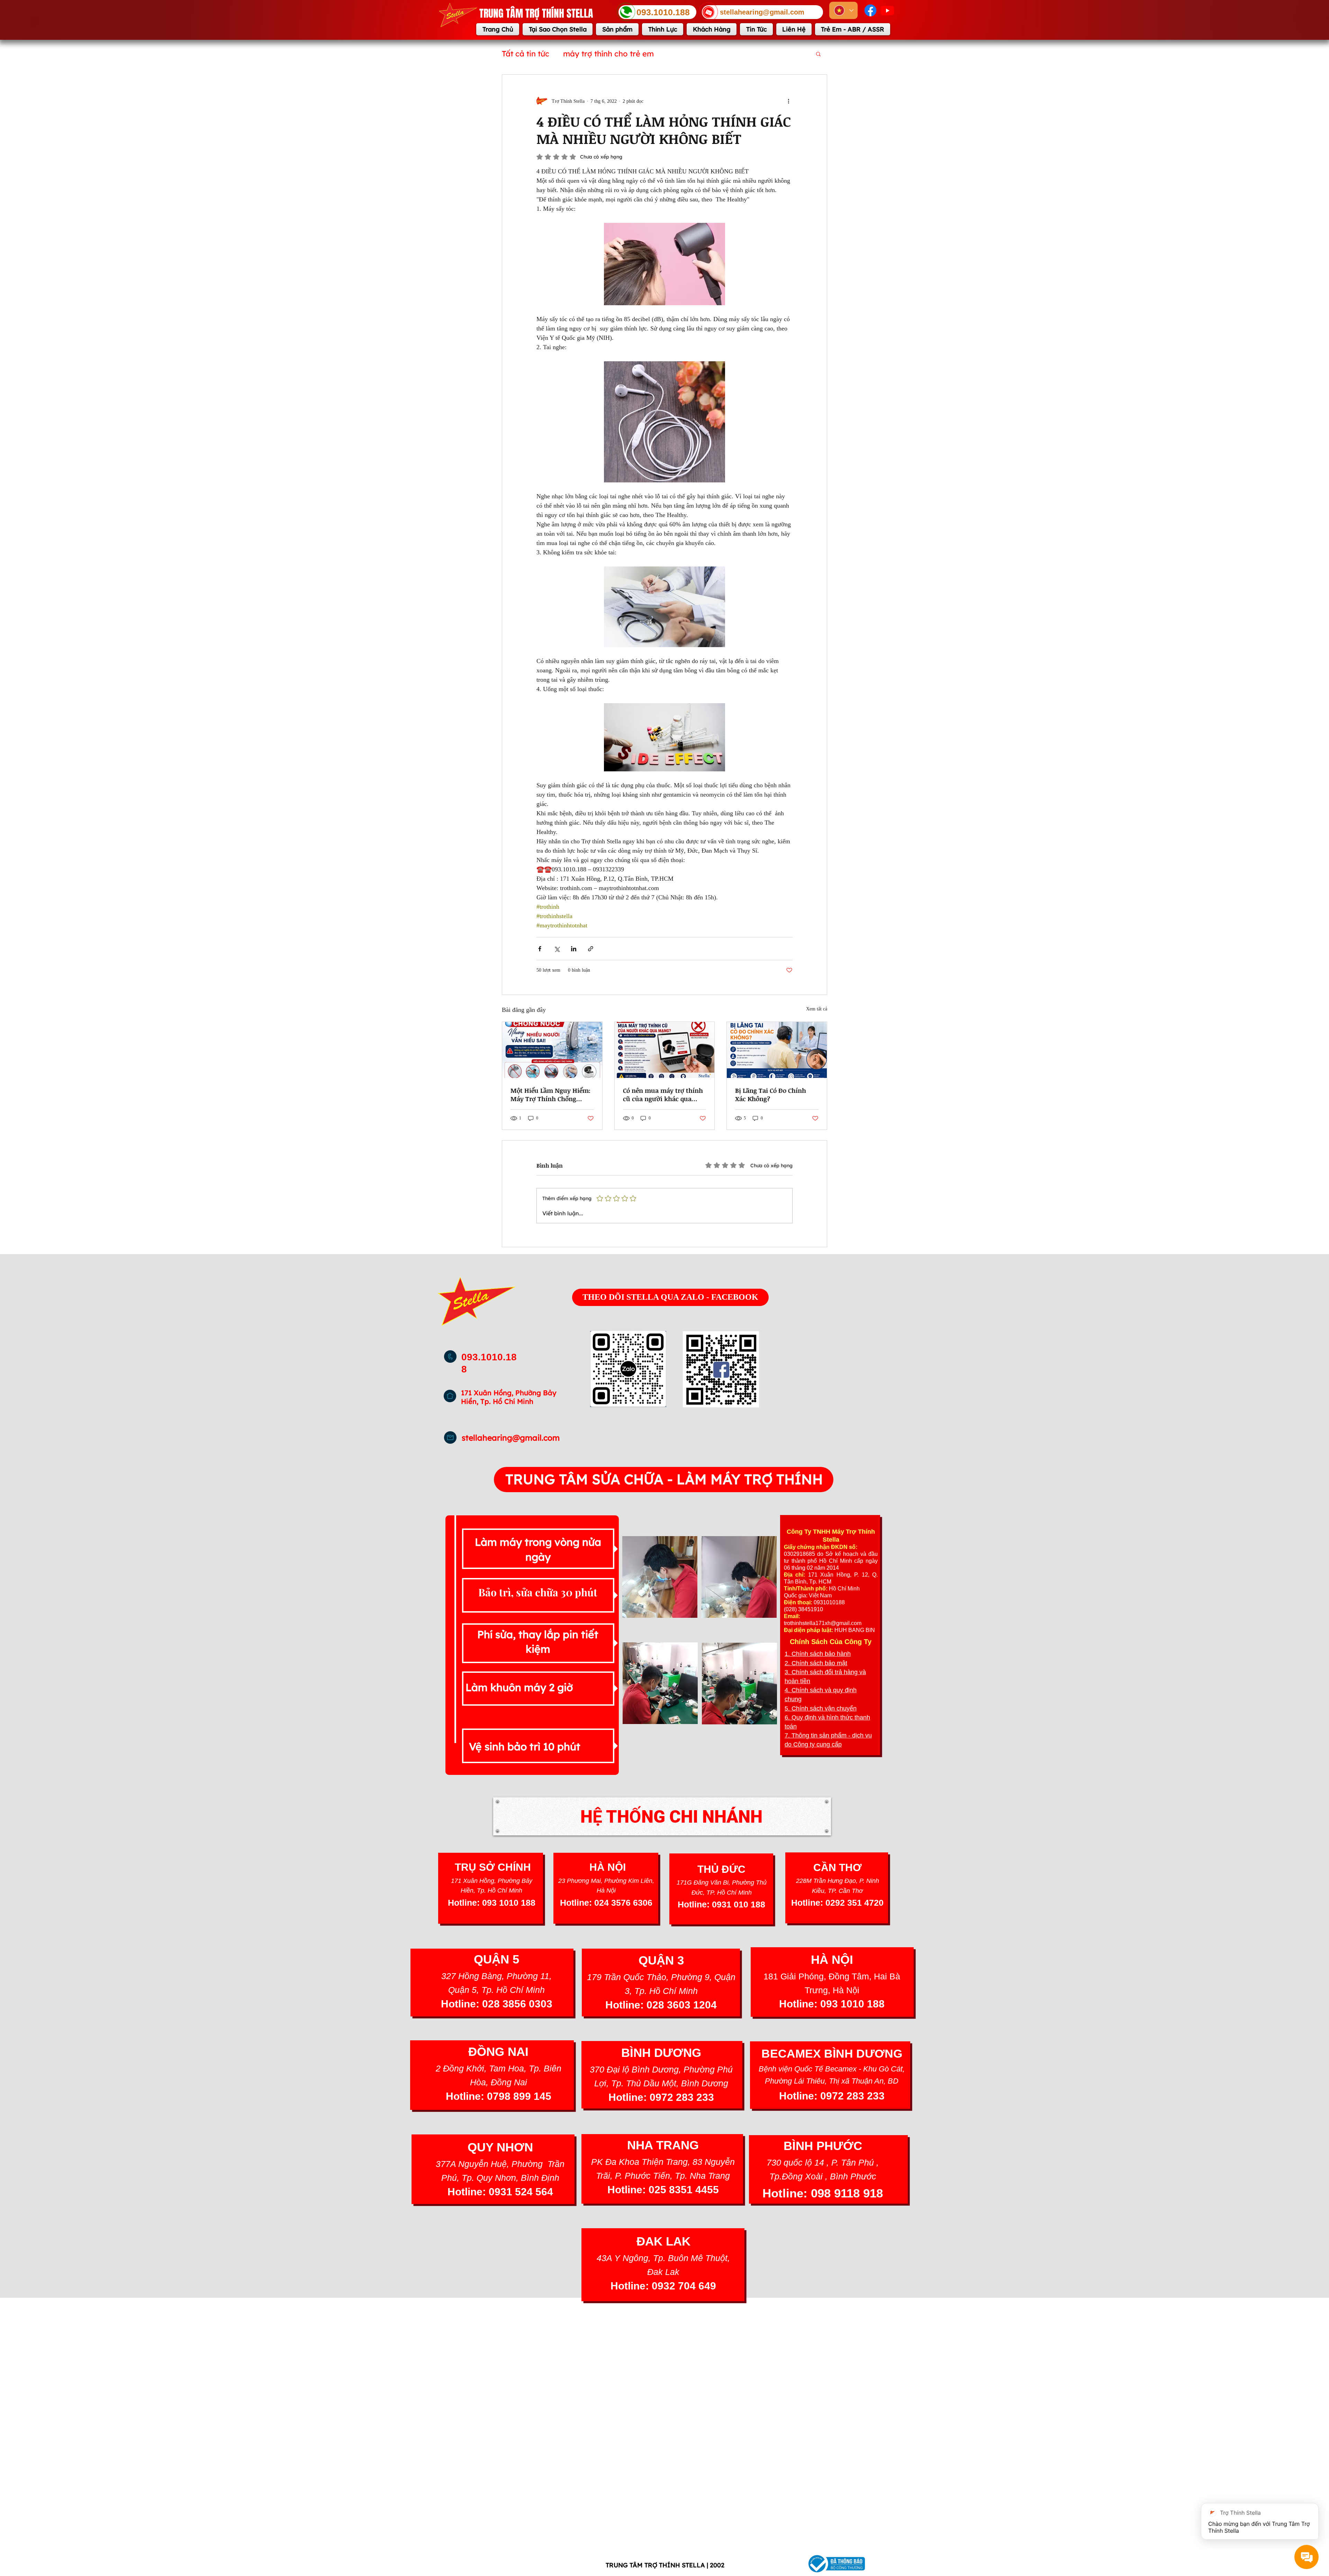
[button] (818, 54)
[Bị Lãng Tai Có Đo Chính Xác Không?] (777, 1050)
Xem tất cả (817, 1009)
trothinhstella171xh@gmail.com (823, 1623)
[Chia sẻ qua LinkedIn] (574, 949)
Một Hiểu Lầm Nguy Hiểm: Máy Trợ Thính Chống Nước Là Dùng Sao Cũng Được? (550, 1095)
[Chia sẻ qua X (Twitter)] (557, 949)
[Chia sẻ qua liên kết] (591, 949)
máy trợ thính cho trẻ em (608, 54)
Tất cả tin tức (526, 54)
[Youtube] (887, 10)
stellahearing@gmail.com (511, 1438)
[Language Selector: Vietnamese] (843, 10)
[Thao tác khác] (788, 101)
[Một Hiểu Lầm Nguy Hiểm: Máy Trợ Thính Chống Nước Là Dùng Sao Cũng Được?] (552, 1050)
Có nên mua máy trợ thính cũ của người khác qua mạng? (663, 1095)
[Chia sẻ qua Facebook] (540, 949)
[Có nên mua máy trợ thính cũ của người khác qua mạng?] (665, 1050)
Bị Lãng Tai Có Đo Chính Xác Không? (771, 1095)
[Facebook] (870, 10)
